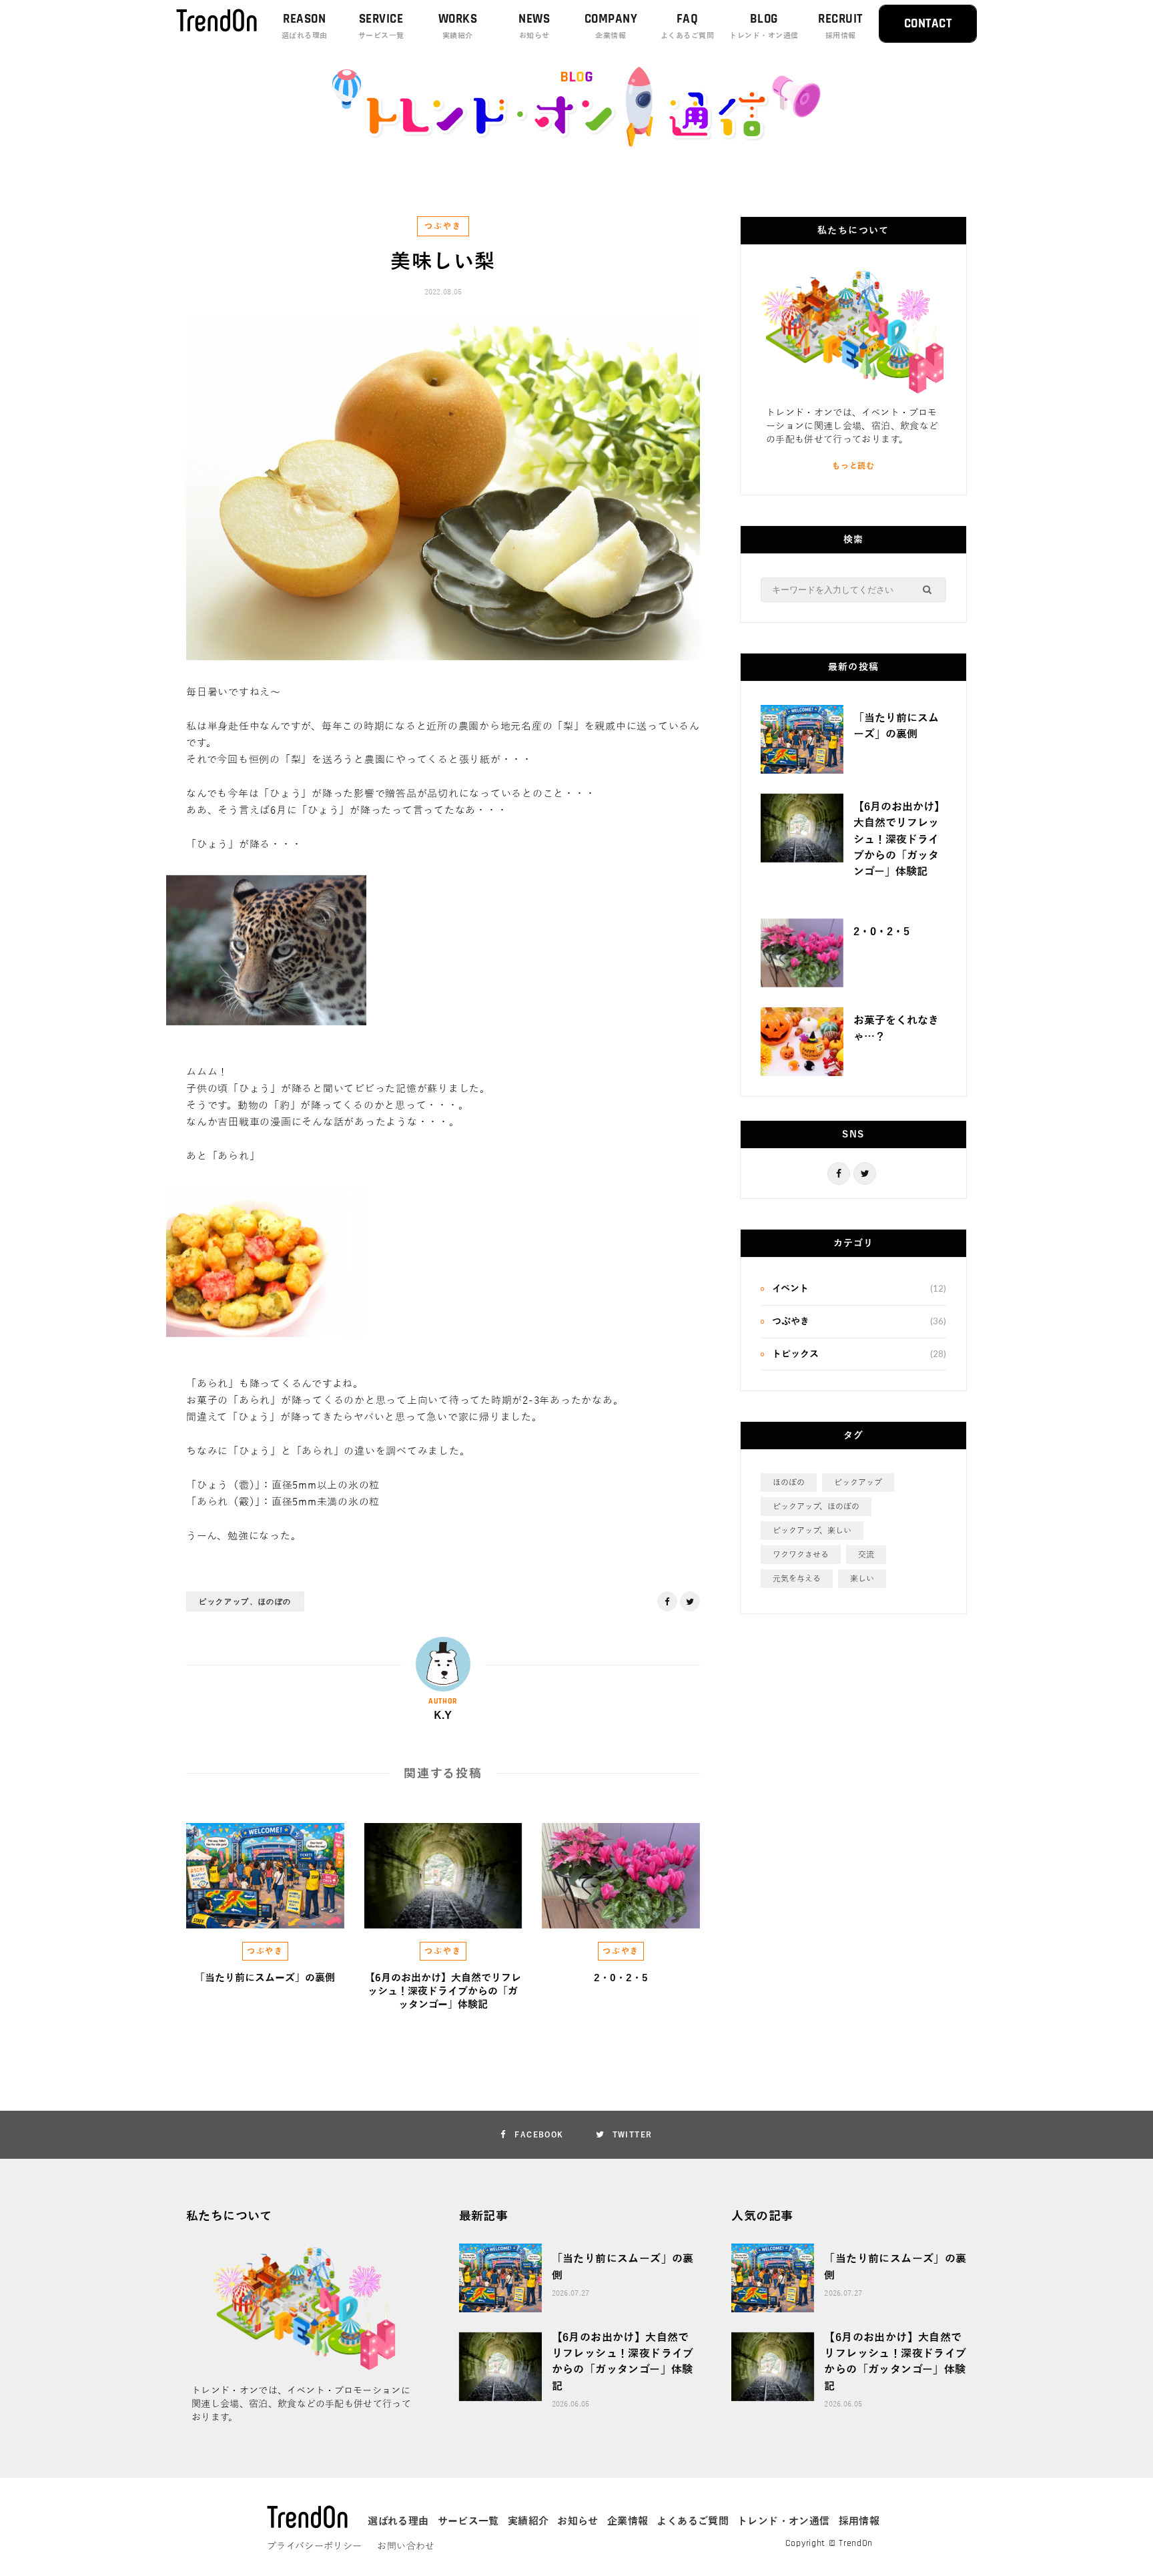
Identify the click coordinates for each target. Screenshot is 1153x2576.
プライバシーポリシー (315, 2546)
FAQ (687, 25)
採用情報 (859, 2521)
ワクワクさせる (801, 1555)
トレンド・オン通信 (783, 2521)
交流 (866, 1555)
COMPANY (611, 25)
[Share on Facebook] (119, 734)
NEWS (534, 25)
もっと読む (853, 466)
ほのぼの (789, 1483)
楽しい (862, 1579)
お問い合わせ (406, 2546)
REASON (305, 25)
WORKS (458, 25)
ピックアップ (858, 1483)
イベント (790, 1289)
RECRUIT (840, 25)
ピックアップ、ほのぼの (245, 1601)
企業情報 (628, 2521)
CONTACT (928, 24)
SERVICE (381, 25)
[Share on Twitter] (119, 768)
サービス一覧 (468, 2521)
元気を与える (797, 1579)
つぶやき (443, 226)
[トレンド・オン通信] (576, 144)
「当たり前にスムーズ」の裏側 (265, 1978)
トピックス (795, 1354)
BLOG (764, 25)
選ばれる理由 (398, 2521)
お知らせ (578, 2521)
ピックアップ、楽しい (812, 1531)
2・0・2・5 (621, 1978)
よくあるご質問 (693, 2521)
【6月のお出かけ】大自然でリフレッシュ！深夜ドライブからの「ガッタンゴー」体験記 (443, 1992)
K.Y (443, 1716)
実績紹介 (528, 2521)
